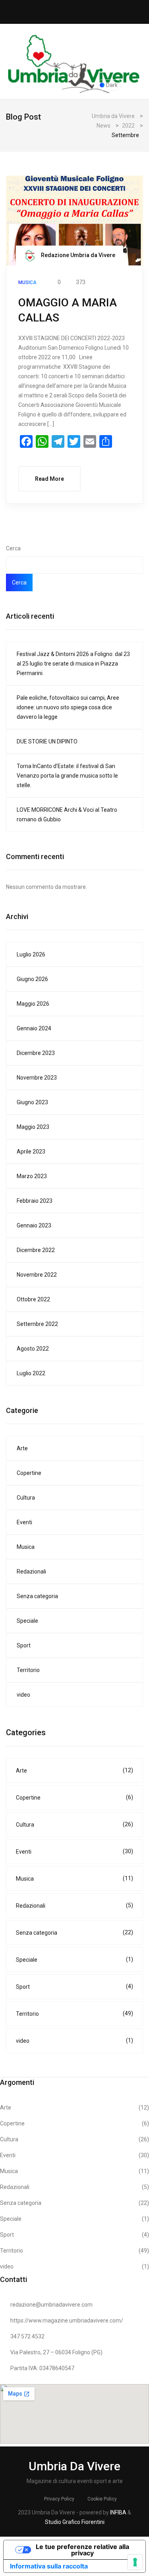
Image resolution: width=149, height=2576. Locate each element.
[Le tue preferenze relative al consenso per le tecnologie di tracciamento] (135, 2562)
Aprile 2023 (31, 1152)
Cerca (13, 548)
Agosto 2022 (33, 1349)
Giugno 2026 (32, 979)
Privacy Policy (59, 2499)
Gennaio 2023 (34, 1225)
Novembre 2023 (37, 1078)
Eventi (24, 1522)
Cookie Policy (102, 2499)
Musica (26, 1547)
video (23, 1695)
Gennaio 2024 (34, 1028)
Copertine (29, 1473)
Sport (24, 1645)
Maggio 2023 (33, 1127)
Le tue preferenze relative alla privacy (82, 2550)
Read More (49, 479)
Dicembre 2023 (36, 1053)
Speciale (27, 1621)
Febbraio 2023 (35, 1201)
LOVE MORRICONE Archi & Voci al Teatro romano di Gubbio (67, 815)
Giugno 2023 (32, 1102)
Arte (22, 1448)
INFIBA (118, 2512)
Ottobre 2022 (33, 1299)
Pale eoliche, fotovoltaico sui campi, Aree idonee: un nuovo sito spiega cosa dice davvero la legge (68, 707)
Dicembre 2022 (36, 1250)
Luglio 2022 (31, 1373)
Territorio (28, 1670)
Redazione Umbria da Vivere (77, 255)
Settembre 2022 (37, 1324)
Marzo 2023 (32, 1176)
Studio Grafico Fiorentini (75, 2522)
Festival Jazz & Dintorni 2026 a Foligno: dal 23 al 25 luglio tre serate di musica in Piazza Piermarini (73, 664)
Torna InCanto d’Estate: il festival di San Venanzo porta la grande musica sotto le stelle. (67, 776)
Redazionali (31, 1572)
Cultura (26, 1498)
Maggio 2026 (33, 1004)
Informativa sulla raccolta (49, 2566)
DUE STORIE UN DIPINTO (47, 741)
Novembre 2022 (37, 1275)
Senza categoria (37, 1596)
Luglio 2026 (31, 954)
